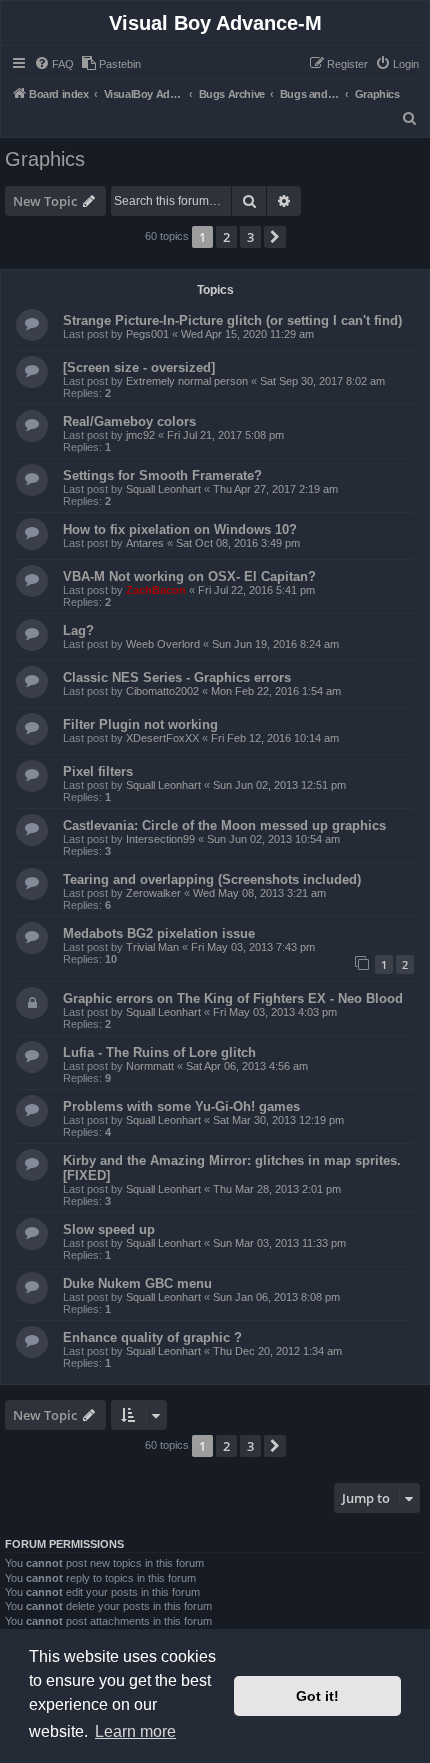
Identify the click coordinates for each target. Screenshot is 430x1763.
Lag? (78, 630)
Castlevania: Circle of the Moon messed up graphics (224, 825)
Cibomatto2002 (162, 691)
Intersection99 (160, 839)
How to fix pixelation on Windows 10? (180, 529)
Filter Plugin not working (140, 724)
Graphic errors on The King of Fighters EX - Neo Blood (233, 998)
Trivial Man (152, 947)
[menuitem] (54, 64)
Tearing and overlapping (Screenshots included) (212, 879)
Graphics (45, 159)
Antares (145, 543)
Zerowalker (153, 893)
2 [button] (226, 237)
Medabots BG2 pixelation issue (159, 933)
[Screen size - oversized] (139, 367)
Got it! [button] (317, 1696)
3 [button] (250, 237)
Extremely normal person (187, 381)
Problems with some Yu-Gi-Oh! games (181, 1106)
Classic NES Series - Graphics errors (177, 677)
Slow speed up (109, 1229)
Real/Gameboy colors (129, 421)
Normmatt (150, 1066)
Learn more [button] (135, 1731)
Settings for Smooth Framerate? (162, 475)
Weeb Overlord (163, 644)
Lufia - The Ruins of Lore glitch (159, 1052)
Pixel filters (98, 771)
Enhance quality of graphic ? (152, 1337)
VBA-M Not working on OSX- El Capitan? (189, 576)
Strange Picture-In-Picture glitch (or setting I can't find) (232, 320)
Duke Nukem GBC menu (137, 1283)
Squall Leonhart (163, 489)
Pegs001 (147, 334)
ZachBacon (156, 590)
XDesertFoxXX (162, 738)
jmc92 (140, 435)
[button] (275, 237)
